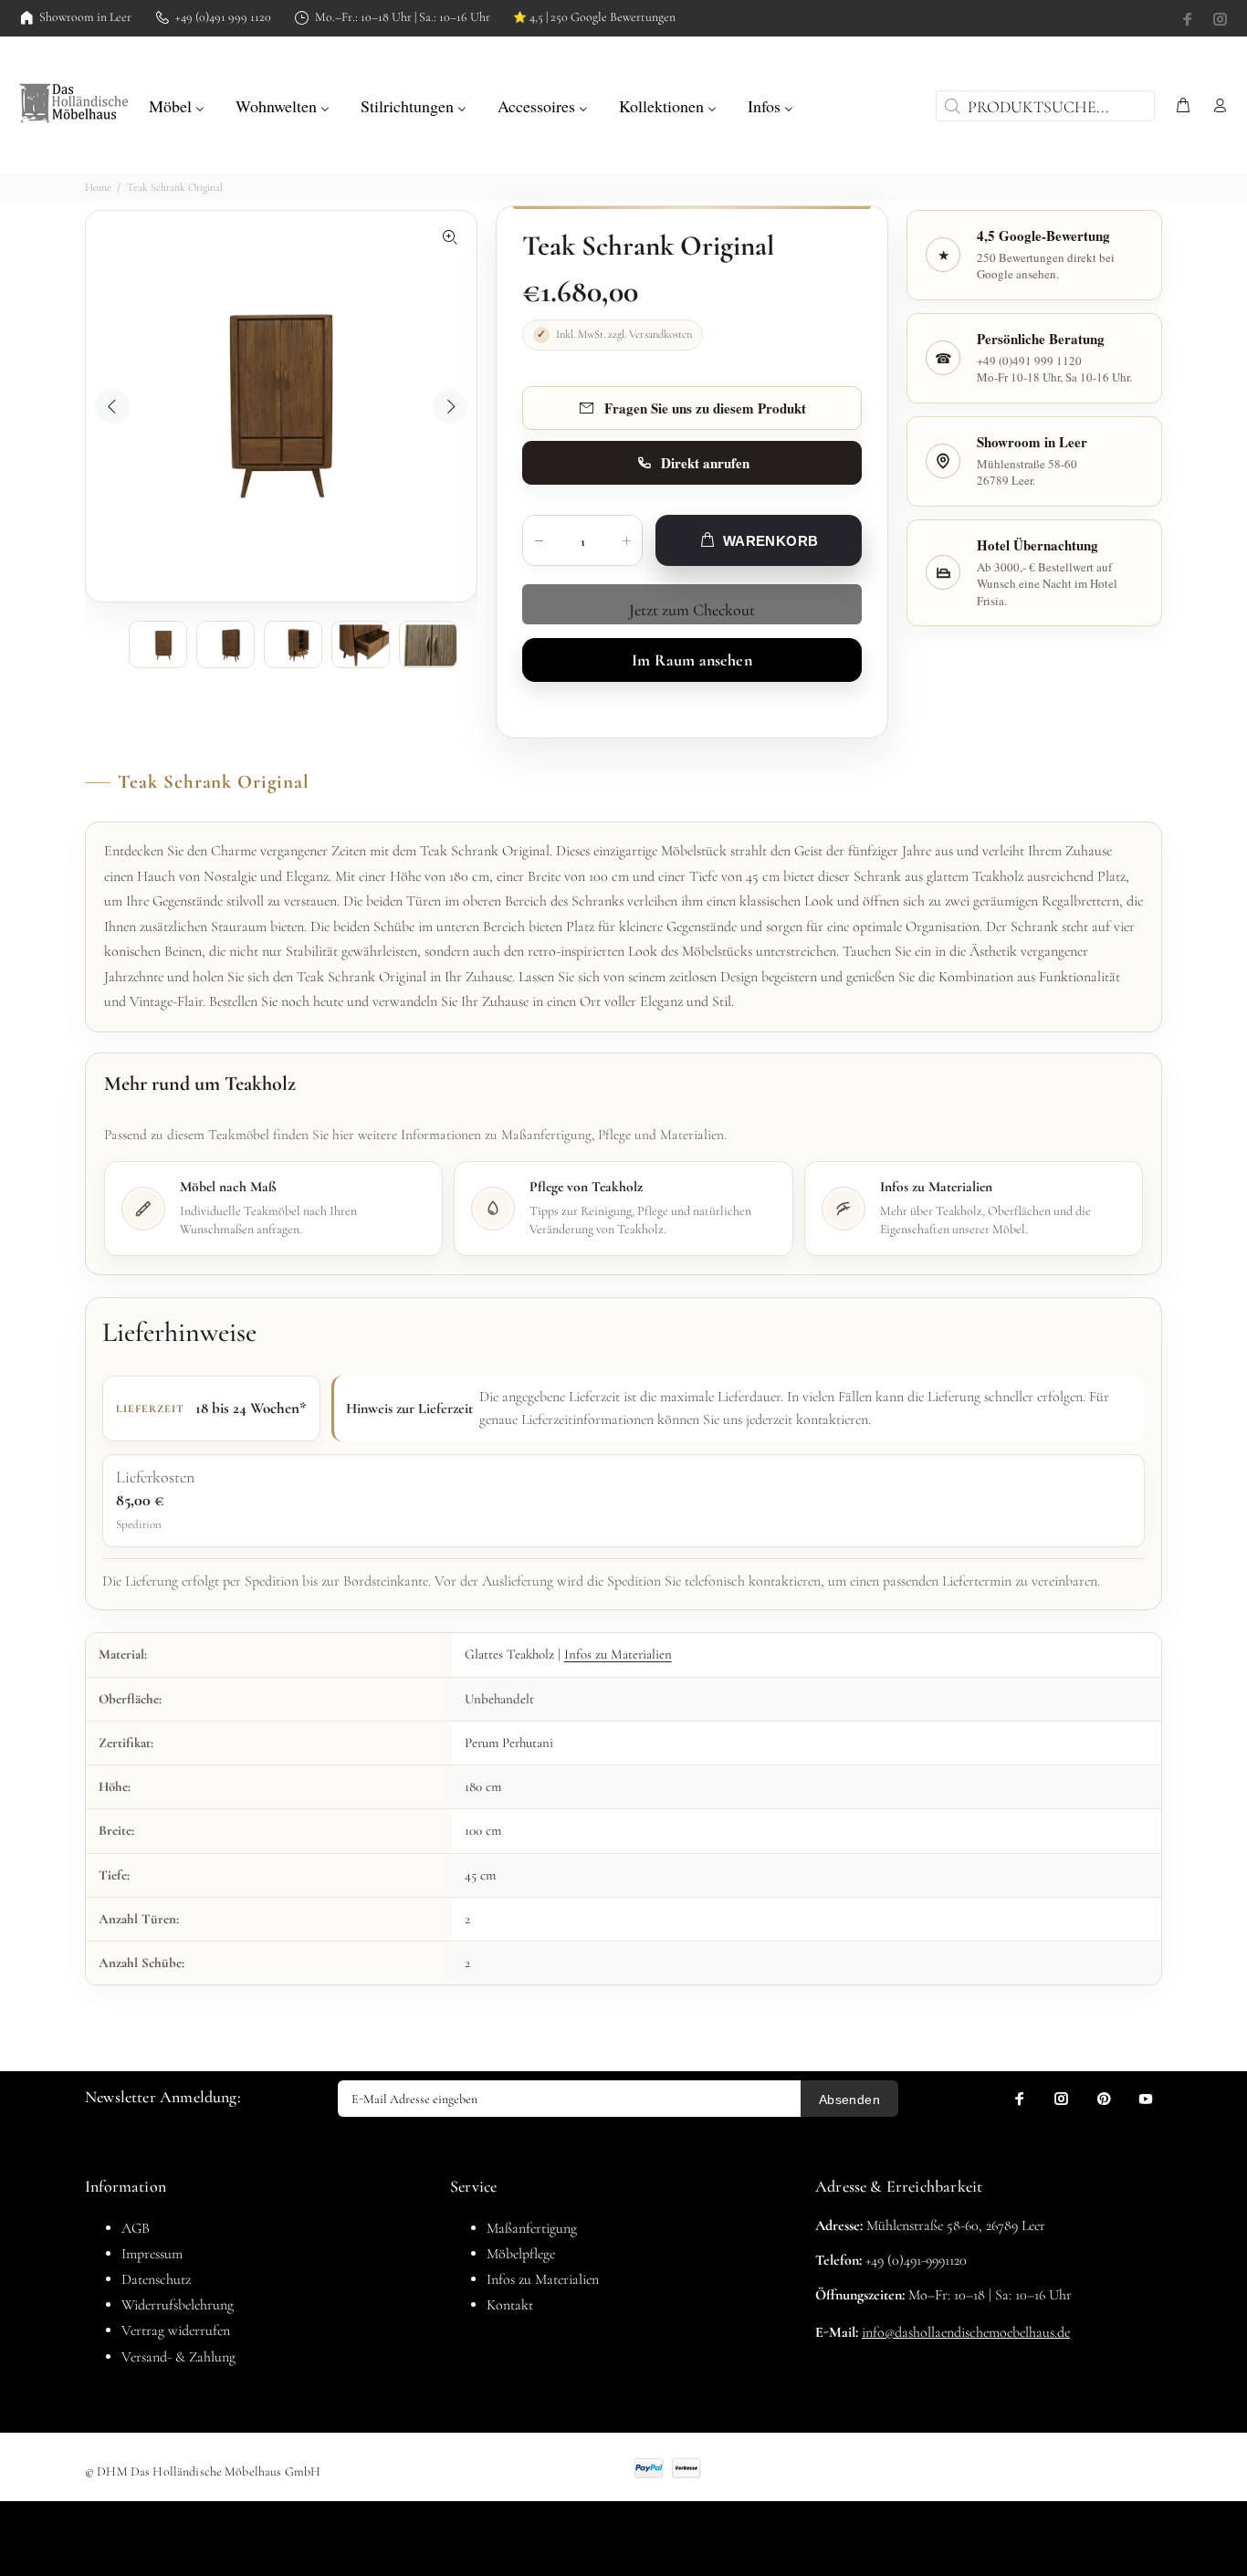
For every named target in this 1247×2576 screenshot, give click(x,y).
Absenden (849, 2100)
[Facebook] (1189, 19)
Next (450, 406)
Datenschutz (156, 2279)
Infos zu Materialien (618, 1654)
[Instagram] (1219, 19)
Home (98, 187)
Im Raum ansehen (692, 660)
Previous (112, 406)
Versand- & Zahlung (178, 2357)
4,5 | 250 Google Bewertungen (594, 17)
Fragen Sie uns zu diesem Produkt (705, 408)
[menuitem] (177, 104)
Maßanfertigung (532, 2228)
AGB (136, 2228)
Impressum (152, 2254)
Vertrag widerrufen (176, 2330)
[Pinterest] (1104, 2099)
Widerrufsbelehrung (178, 2305)
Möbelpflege (521, 2254)
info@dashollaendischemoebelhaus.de (966, 2332)
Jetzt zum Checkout (692, 610)
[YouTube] (1146, 2099)
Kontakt (510, 2305)
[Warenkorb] (1183, 106)
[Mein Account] (1216, 106)
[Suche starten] (950, 106)
